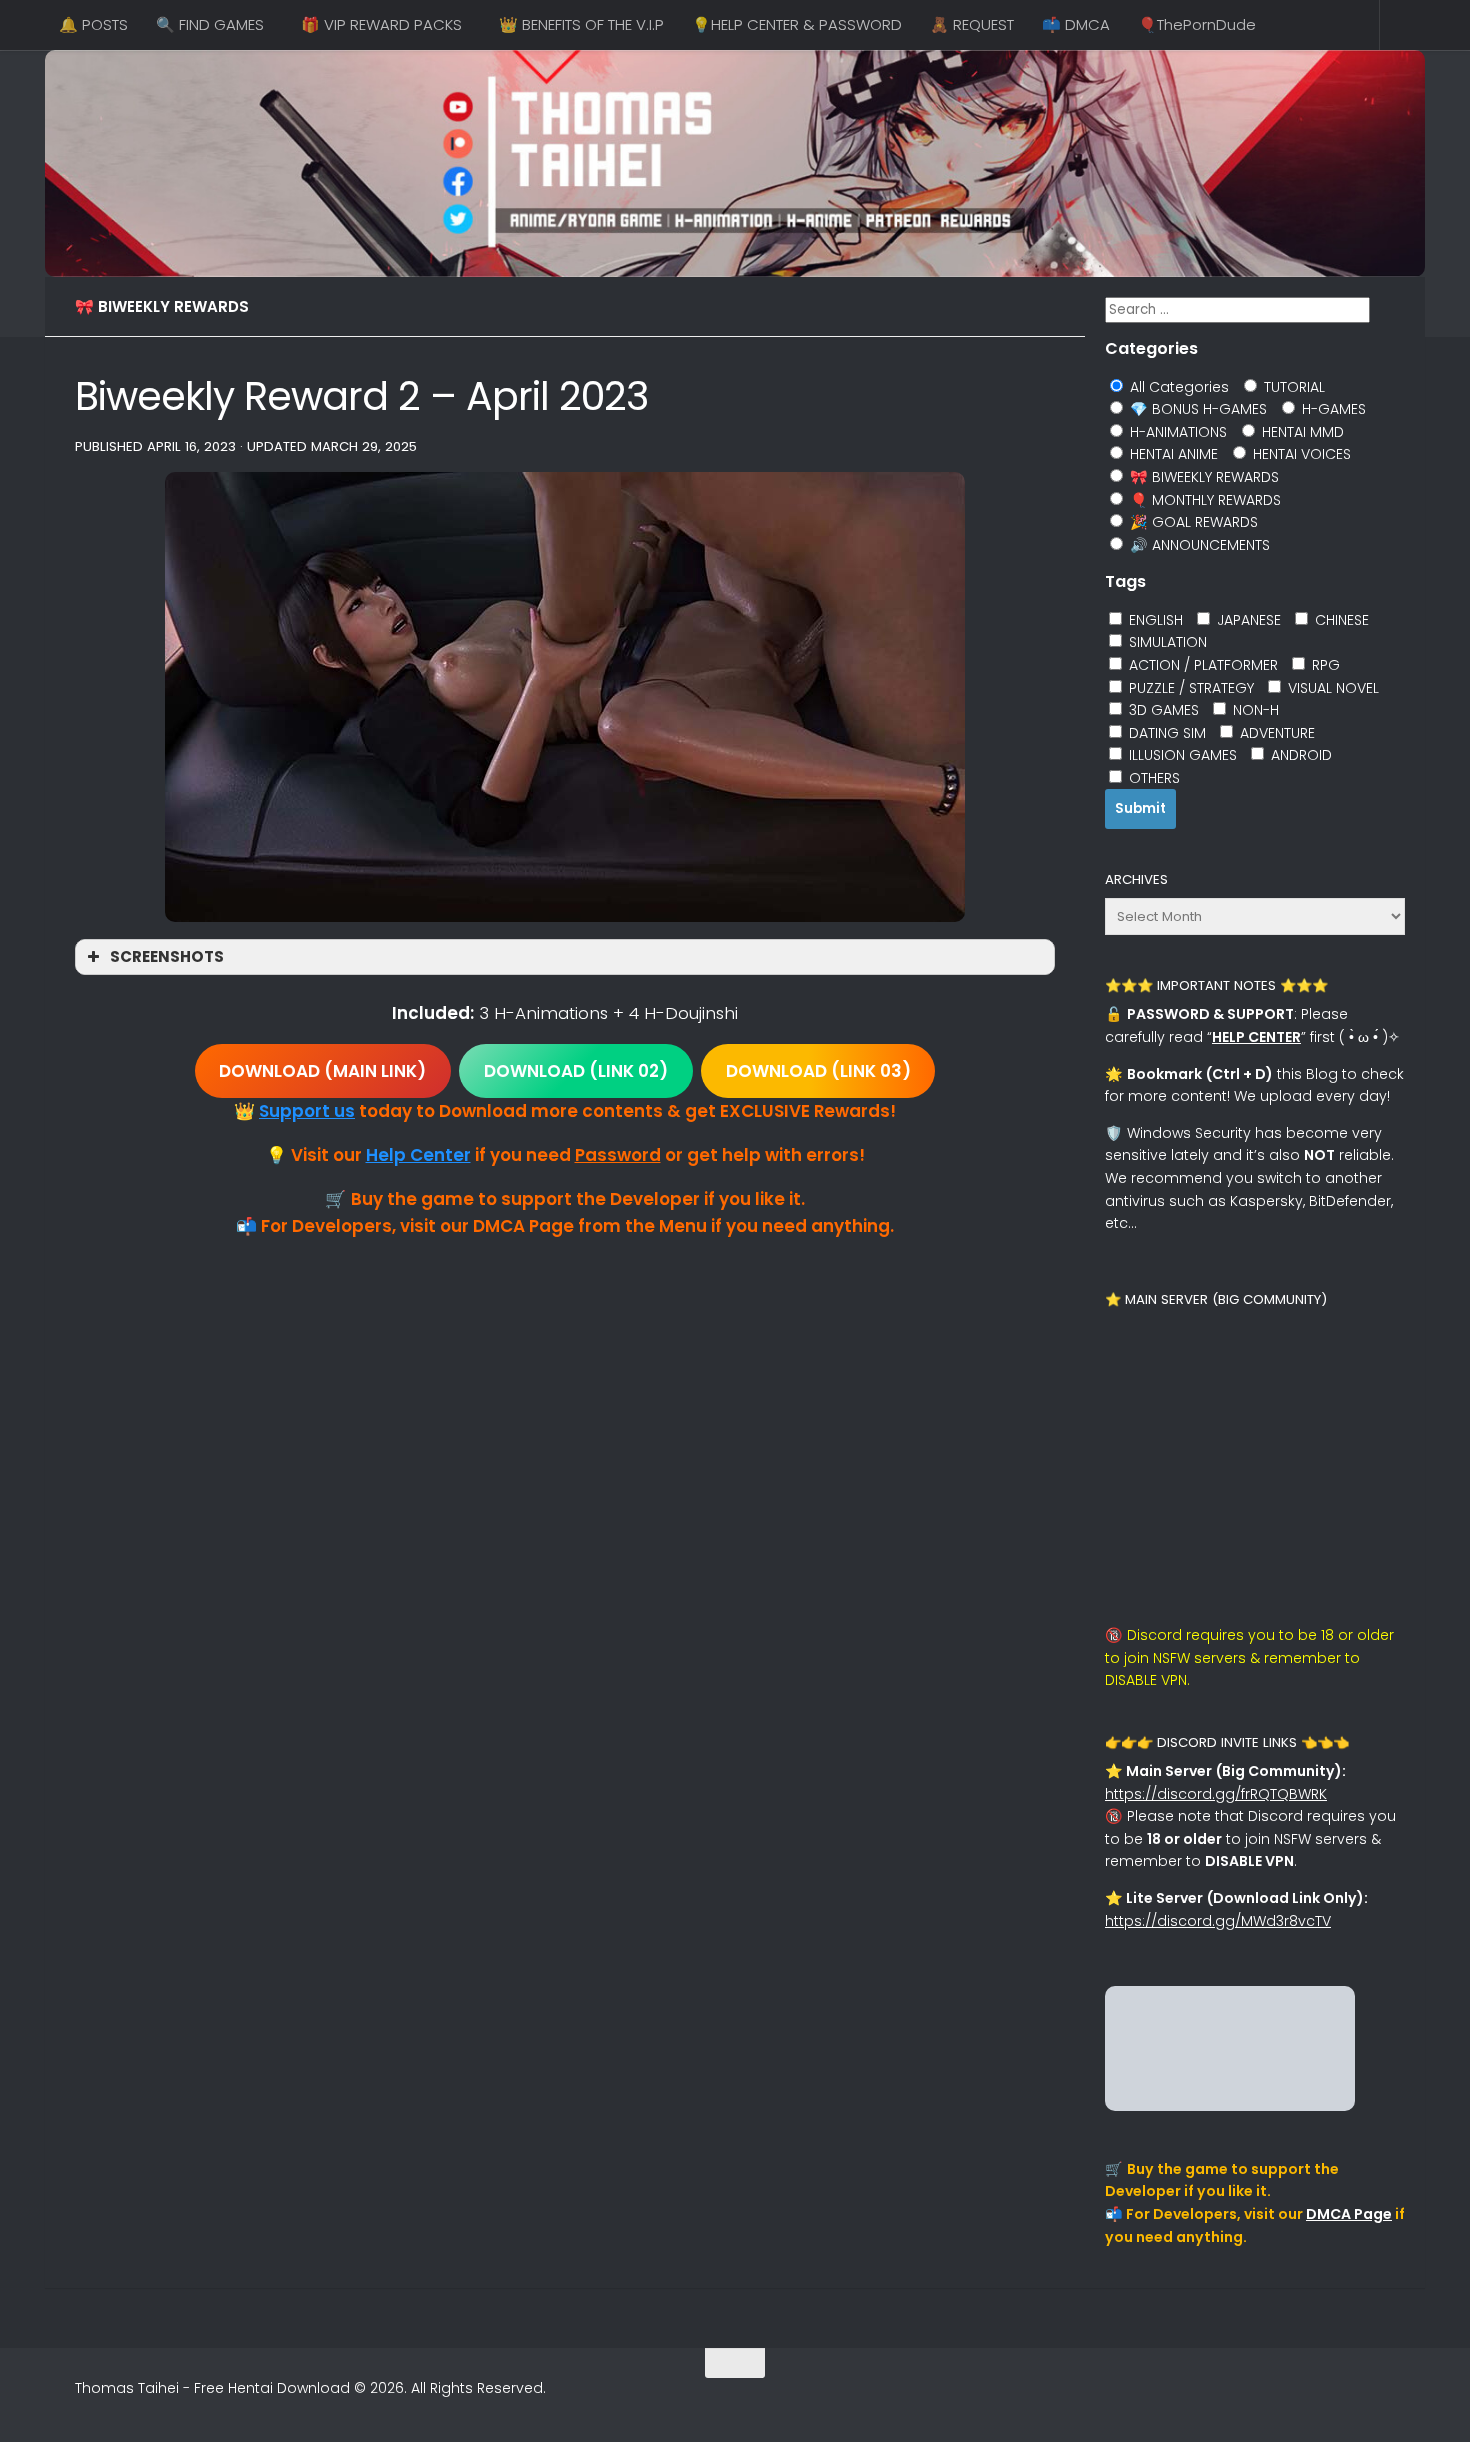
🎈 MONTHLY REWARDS (1203, 500)
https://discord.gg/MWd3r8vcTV (1218, 1921)
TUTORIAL (1292, 387)
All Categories (1177, 387)
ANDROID (1299, 755)
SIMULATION (1166, 642)
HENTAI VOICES (1300, 454)
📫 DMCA (1076, 24)
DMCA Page (1349, 2214)
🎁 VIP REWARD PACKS (381, 24)
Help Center (418, 1155)
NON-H (1254, 710)
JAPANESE (1247, 620)
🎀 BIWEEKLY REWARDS (162, 306)
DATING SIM (1165, 733)
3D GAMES (1162, 710)
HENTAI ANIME (1172, 454)
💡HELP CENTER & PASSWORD (797, 24)
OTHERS (1152, 778)
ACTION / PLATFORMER (1201, 665)
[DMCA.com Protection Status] (1230, 2106)
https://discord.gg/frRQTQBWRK (1216, 1794)
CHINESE (1340, 620)
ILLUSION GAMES (1181, 755)
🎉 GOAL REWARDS (1192, 522)
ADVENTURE (1275, 733)
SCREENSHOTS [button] (167, 956)
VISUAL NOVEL (1331, 688)
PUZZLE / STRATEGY (1189, 688)
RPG (1324, 665)
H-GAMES (1332, 409)
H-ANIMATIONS (1176, 432)
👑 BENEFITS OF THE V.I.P (581, 24)
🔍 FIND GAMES (210, 24)
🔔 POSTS (93, 24)
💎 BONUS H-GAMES (1196, 409)
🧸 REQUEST (972, 24)
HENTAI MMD (1301, 432)
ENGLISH (1154, 620)
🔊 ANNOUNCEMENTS (1198, 545)
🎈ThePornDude (1197, 24)
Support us (307, 1111)
